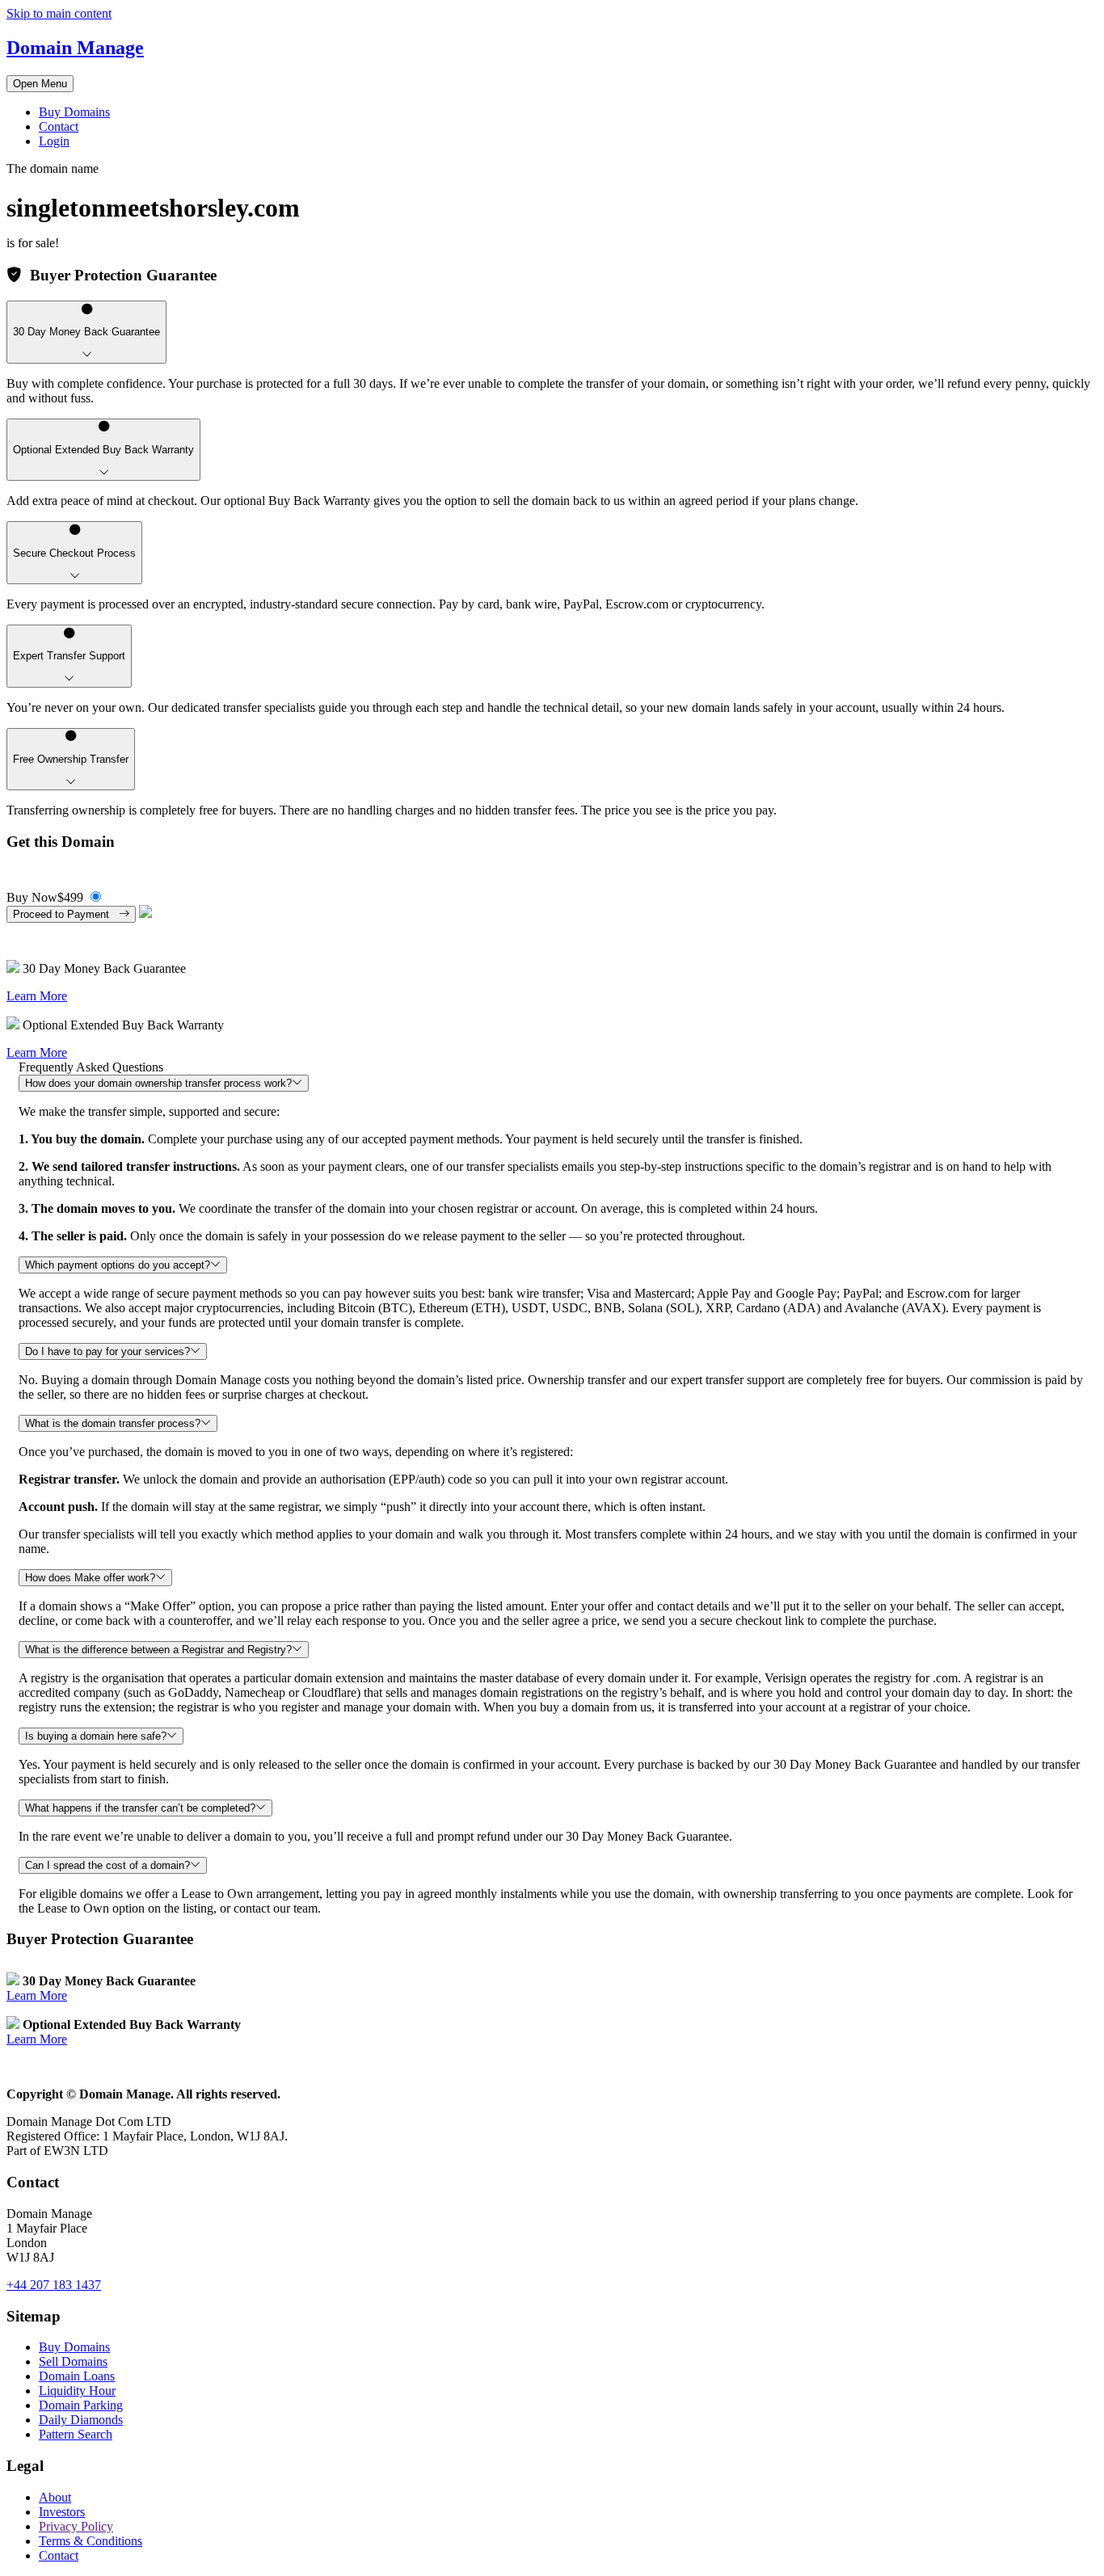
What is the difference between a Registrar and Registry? (158, 1650)
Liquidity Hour (77, 2391)
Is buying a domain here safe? (96, 1736)
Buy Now (45, 897)
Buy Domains (74, 112)
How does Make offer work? (90, 1578)
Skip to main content (59, 13)
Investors (62, 2512)
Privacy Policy (76, 2526)
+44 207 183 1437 (54, 2285)
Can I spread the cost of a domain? (107, 1865)
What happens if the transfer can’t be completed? (140, 1808)
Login (54, 141)
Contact (59, 126)
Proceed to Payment (66, 914)
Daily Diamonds (81, 2420)
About (55, 2497)
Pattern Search (76, 2434)
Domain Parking (81, 2405)
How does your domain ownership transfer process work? (158, 1083)
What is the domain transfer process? (113, 1423)
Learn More (37, 996)
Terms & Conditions (91, 2541)
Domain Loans (77, 2376)
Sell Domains (73, 2361)
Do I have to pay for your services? (107, 1351)
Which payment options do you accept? (118, 1265)
